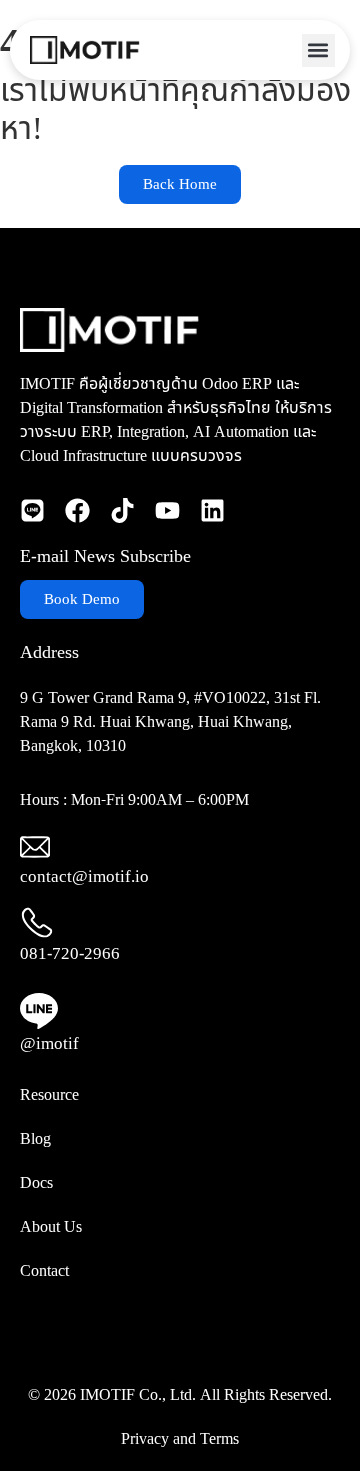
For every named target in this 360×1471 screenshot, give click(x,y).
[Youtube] (167, 510)
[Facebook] (77, 510)
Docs (36, 1183)
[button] (318, 50)
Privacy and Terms (180, 1439)
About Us (51, 1227)
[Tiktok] (122, 510)
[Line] (32, 510)
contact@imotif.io (84, 877)
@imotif (49, 1044)
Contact (44, 1271)
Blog (35, 1139)
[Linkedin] (212, 510)
